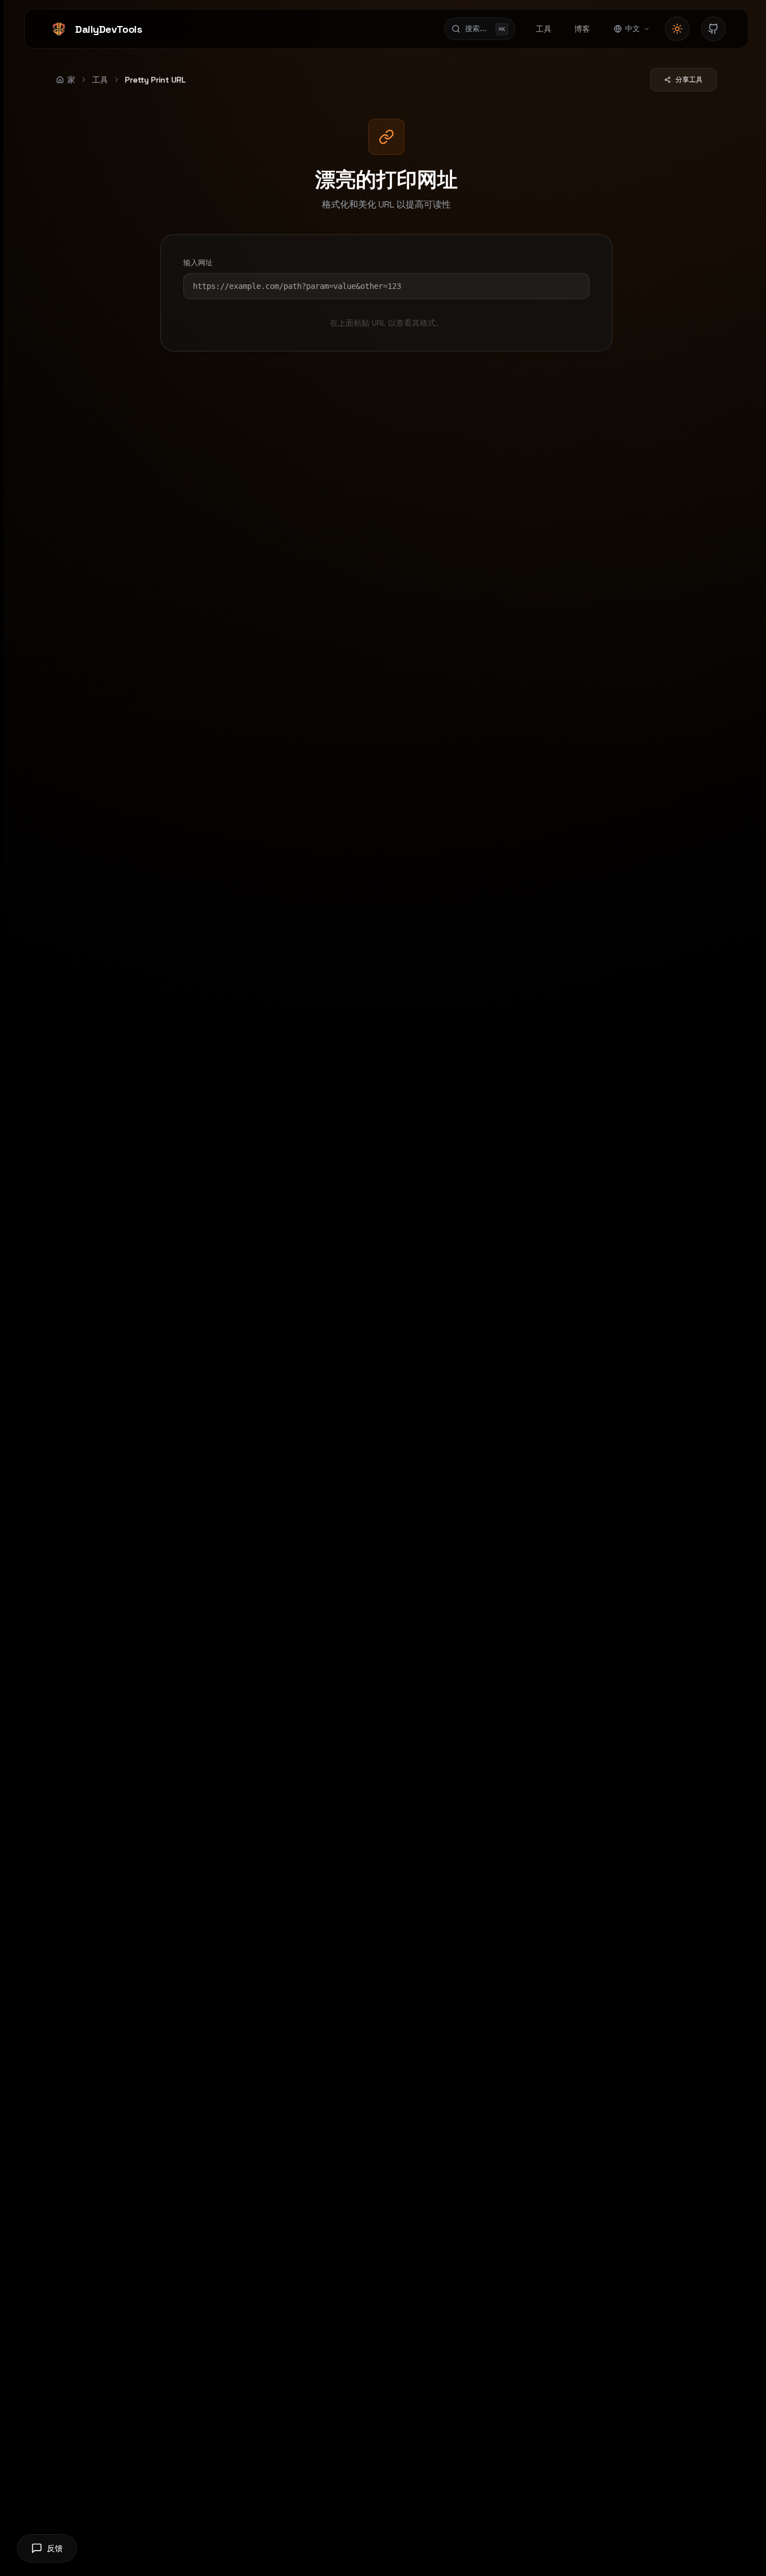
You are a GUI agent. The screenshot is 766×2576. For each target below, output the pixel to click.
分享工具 (689, 80)
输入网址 (198, 263)
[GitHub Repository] (713, 29)
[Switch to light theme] (677, 29)
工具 (100, 80)
